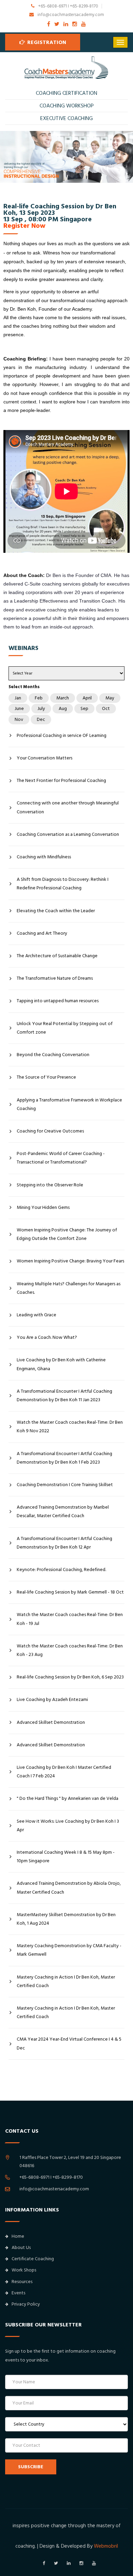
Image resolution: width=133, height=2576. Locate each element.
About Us (21, 2248)
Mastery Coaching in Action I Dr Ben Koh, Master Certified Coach (66, 1981)
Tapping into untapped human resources (58, 1001)
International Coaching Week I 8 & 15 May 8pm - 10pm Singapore (66, 1857)
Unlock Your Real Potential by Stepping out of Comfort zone (65, 1028)
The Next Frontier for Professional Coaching (61, 781)
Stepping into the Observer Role (50, 1185)
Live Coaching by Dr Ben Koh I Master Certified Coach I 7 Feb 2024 (64, 1772)
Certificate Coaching (33, 2259)
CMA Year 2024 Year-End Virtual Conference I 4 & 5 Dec (69, 2044)
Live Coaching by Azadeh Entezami (52, 1700)
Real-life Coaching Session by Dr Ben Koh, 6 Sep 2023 (70, 1677)
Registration (46, 42)
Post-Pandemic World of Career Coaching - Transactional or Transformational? (61, 1158)
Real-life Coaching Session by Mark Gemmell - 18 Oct (70, 1592)
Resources (22, 2282)
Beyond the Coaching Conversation (53, 1055)
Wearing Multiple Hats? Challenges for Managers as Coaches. (69, 1288)
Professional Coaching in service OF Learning (62, 736)
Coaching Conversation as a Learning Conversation (68, 834)
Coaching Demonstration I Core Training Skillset (65, 1485)
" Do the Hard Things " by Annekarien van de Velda (68, 1798)
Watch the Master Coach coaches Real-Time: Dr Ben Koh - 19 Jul (70, 1619)
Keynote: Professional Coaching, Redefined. (61, 1570)
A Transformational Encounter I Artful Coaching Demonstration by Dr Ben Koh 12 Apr (64, 1543)
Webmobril (106, 2546)
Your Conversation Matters (45, 758)
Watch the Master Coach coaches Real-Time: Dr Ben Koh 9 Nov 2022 (70, 1427)
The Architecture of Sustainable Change (57, 956)
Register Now (24, 226)
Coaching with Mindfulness (44, 857)
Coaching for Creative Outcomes (50, 1131)
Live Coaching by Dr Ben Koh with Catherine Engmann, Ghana (61, 1364)
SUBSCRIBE (31, 2467)
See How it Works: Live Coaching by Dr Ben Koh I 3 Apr (68, 1826)
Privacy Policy (26, 2304)
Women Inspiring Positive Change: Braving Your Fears (70, 1261)
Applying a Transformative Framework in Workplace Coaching (69, 1104)
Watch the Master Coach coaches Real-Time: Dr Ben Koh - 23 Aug (70, 1650)
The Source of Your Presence (46, 1077)
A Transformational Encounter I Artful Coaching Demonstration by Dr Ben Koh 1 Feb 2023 (64, 1458)
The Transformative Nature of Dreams (55, 978)
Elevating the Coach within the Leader (56, 911)
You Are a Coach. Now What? (47, 1337)
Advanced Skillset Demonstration (51, 1722)
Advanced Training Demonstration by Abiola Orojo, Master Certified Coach (69, 1888)
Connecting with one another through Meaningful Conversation (68, 807)
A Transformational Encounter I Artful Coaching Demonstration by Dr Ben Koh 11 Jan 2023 (64, 1396)
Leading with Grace (36, 1315)
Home (18, 2236)
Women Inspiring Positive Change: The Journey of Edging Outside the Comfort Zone (67, 1234)
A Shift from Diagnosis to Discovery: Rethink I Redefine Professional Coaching (63, 884)
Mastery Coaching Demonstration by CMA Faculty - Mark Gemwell (69, 1950)
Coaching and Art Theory (42, 933)
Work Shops (24, 2270)
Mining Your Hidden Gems (43, 1208)
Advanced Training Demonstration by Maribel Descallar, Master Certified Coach (63, 1512)
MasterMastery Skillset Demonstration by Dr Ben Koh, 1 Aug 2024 (66, 1919)
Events (18, 2293)
